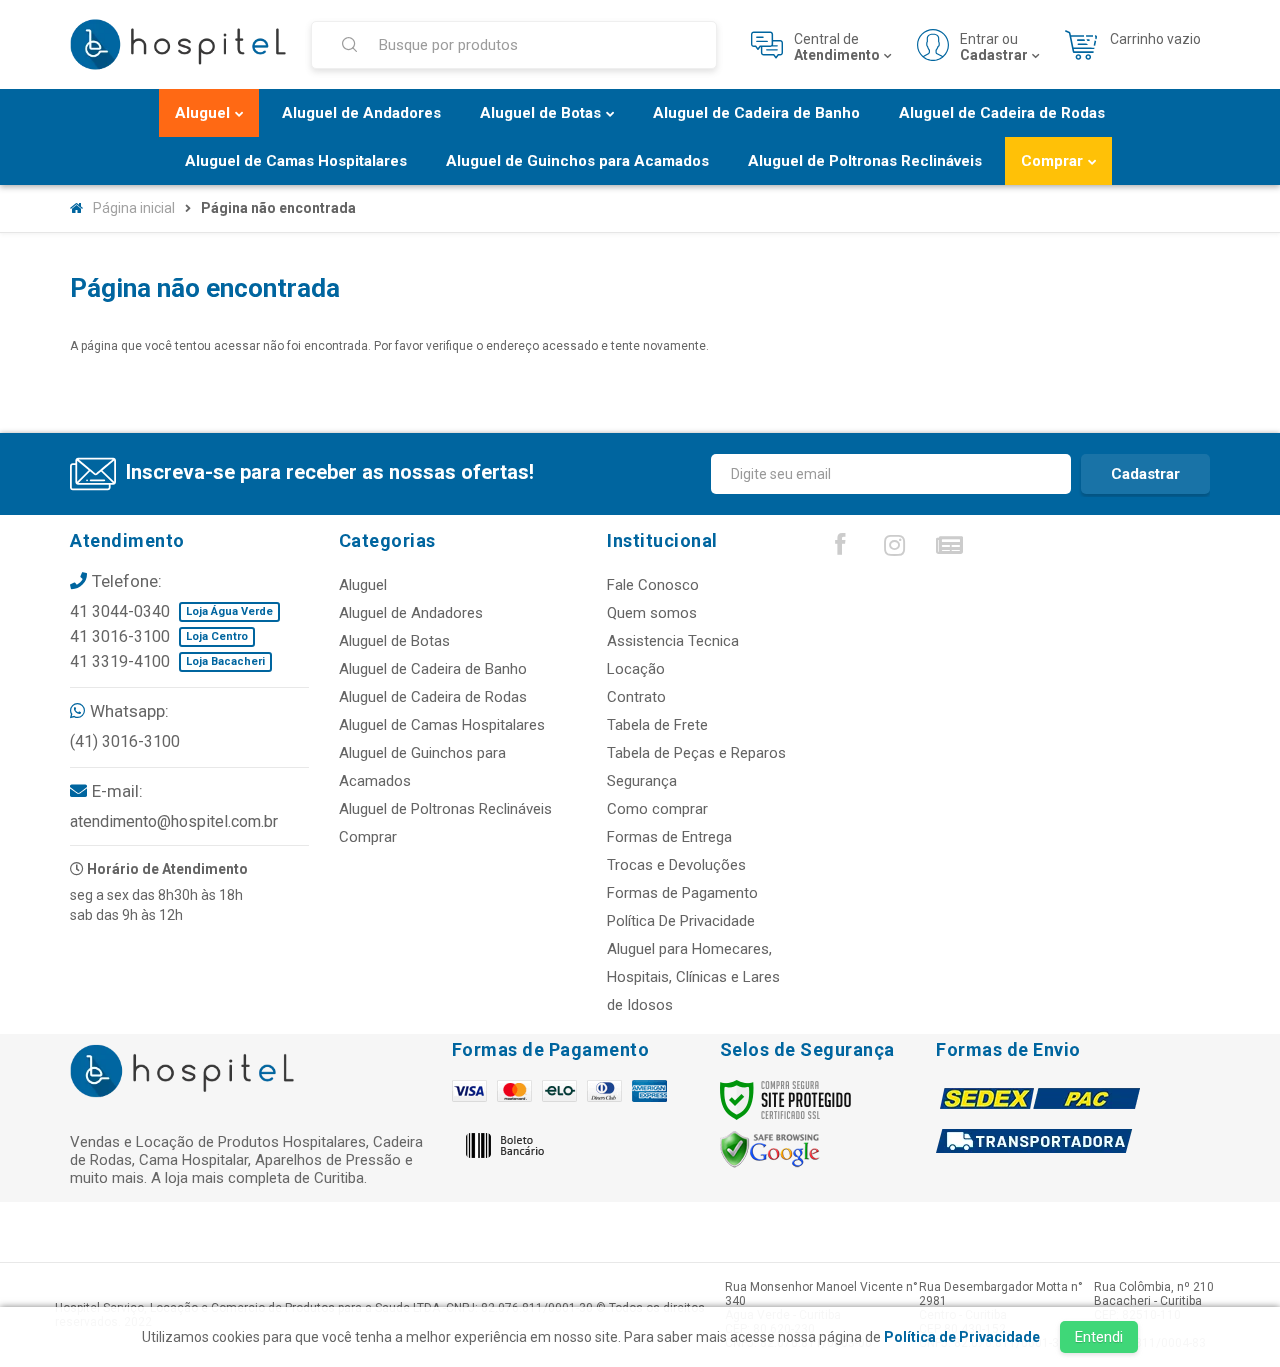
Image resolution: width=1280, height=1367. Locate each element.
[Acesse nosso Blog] (950, 550)
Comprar (368, 837)
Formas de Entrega (669, 837)
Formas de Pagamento (682, 893)
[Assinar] (1145, 474)
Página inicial (134, 208)
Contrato (636, 697)
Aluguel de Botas (394, 641)
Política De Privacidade (681, 921)
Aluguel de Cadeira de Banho (433, 669)
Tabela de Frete (657, 725)
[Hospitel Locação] (178, 45)
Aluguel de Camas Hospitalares (442, 725)
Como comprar (657, 809)
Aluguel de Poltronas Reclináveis (445, 809)
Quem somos (652, 613)
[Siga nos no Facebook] (840, 549)
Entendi (1099, 1337)
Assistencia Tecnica (673, 641)
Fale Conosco (653, 585)
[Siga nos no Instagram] (895, 550)
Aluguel (363, 585)
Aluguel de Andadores (411, 613)
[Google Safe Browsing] (770, 1149)
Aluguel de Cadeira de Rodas (433, 697)
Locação (636, 669)
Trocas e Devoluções (676, 865)
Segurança (642, 781)
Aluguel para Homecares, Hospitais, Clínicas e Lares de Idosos (693, 977)
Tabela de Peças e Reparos (696, 753)
